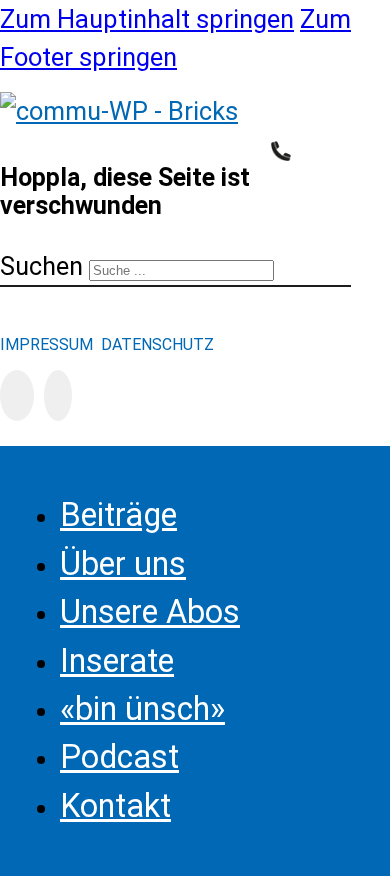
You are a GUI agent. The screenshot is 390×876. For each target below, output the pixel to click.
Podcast (119, 757)
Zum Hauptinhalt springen (147, 19)
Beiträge (118, 515)
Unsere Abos (150, 612)
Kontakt (115, 806)
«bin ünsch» (142, 709)
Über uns (123, 564)
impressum (48, 344)
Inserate (117, 661)
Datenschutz (157, 344)
